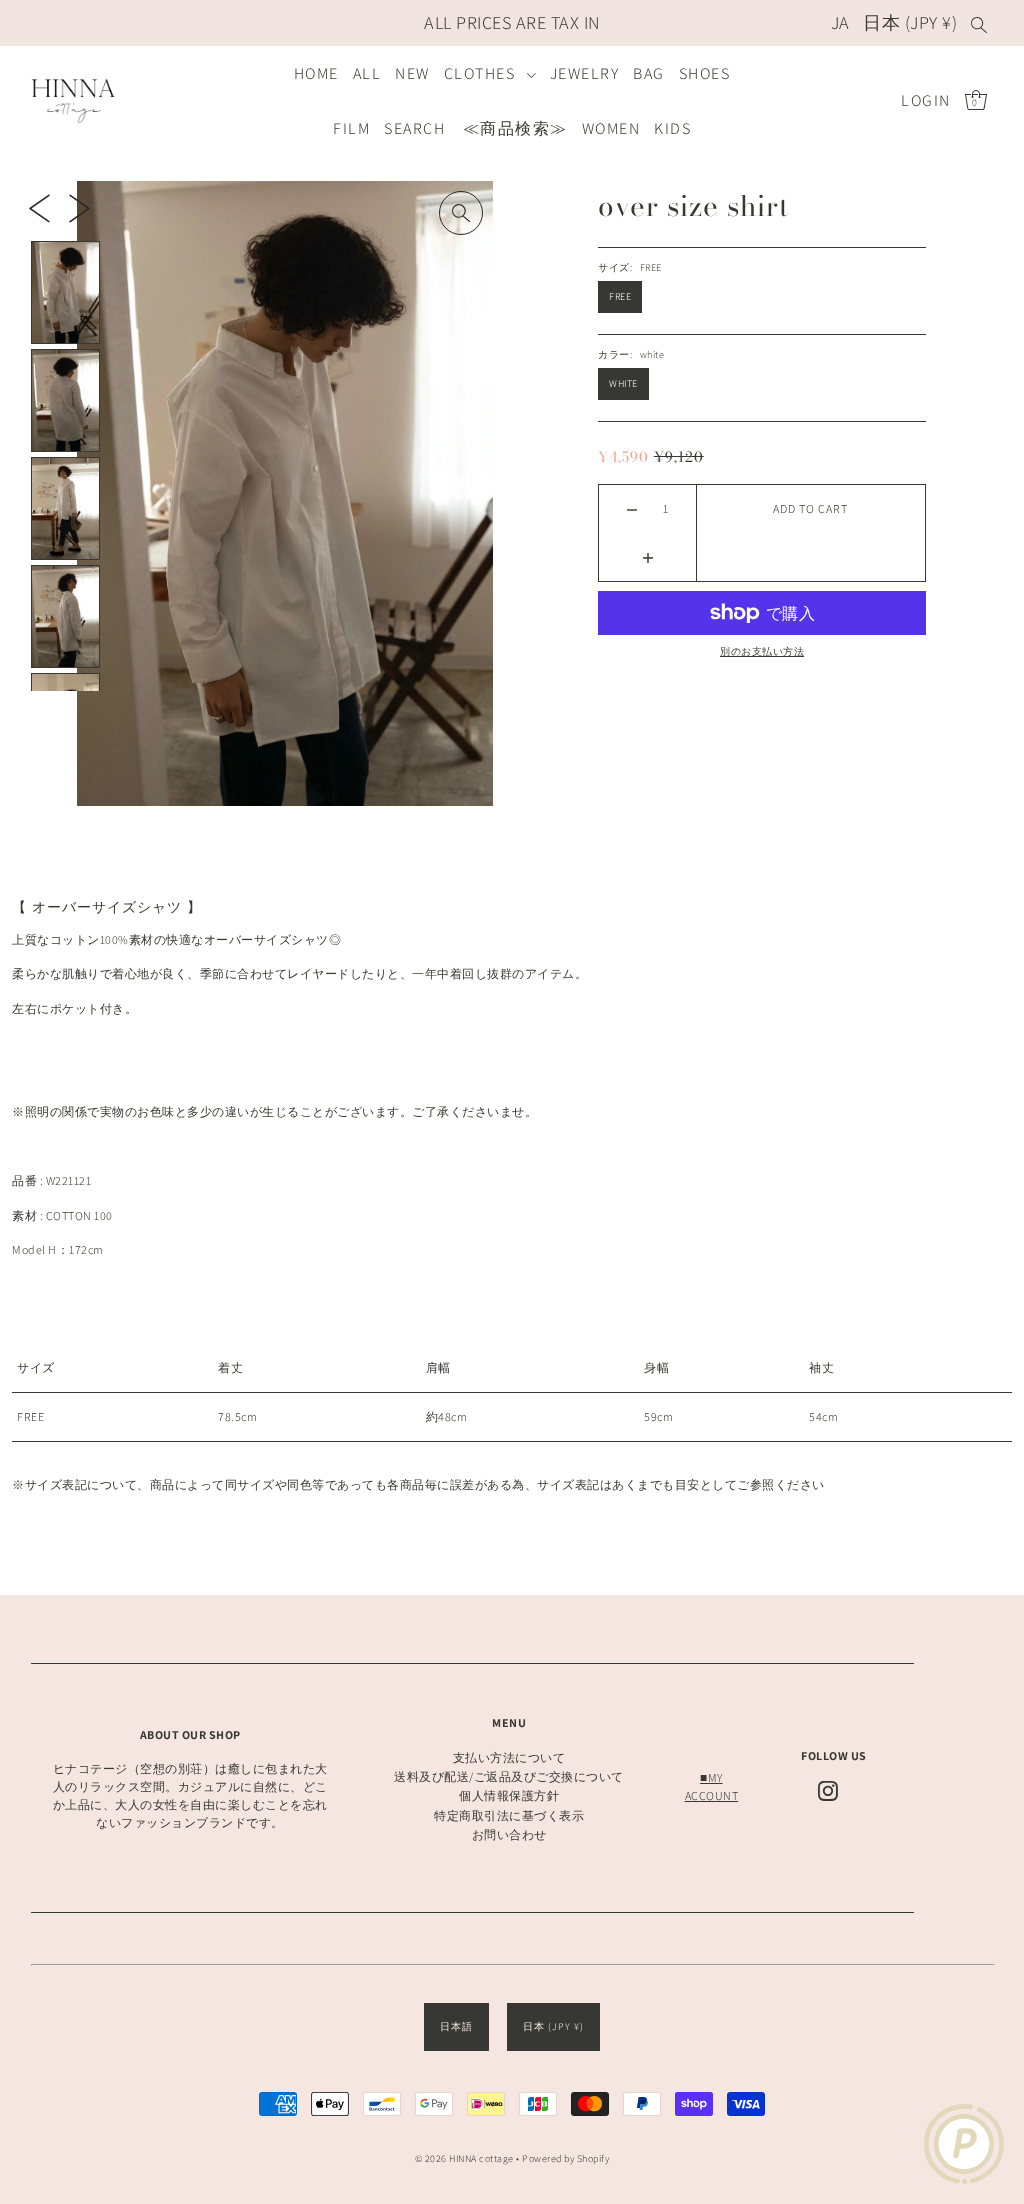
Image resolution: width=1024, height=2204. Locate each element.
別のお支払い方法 (762, 651)
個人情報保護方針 (509, 1795)
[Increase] (647, 557)
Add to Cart (810, 508)
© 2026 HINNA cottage (464, 2158)
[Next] (79, 207)
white (623, 383)
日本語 (456, 2026)
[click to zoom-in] (461, 213)
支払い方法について (509, 1757)
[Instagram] (828, 1791)
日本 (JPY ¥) (910, 22)
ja (840, 22)
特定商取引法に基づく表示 (509, 1815)
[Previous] (39, 207)
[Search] (979, 23)
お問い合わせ (509, 1834)
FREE (620, 296)
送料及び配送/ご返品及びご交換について (509, 1776)
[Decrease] (632, 509)
